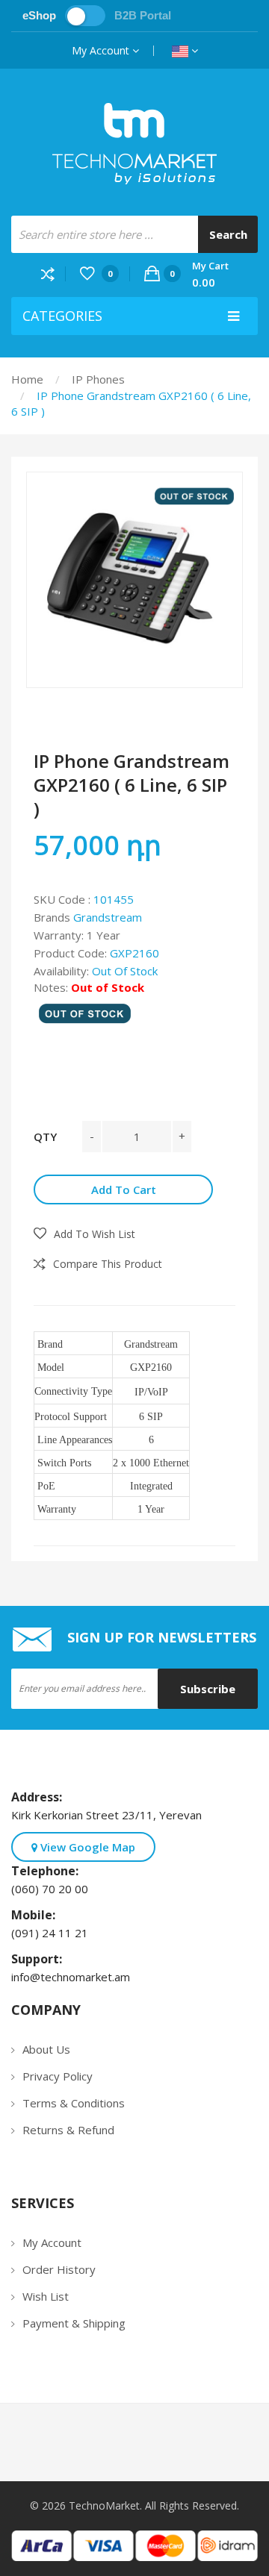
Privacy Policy (58, 2076)
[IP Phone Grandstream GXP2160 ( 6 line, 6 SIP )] (134, 580)
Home (27, 379)
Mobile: (36, 1915)
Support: (40, 1959)
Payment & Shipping (74, 2323)
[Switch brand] (85, 16)
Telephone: (48, 1871)
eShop (39, 15)
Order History (59, 2269)
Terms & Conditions (74, 2103)
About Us (46, 2049)
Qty (45, 1137)
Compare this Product (108, 1264)
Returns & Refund (68, 2130)
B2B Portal (143, 15)
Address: (40, 1797)
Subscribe (208, 1689)
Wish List (46, 2296)
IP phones (98, 379)
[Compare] (53, 273)
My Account (102, 50)
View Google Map (86, 1847)
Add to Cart (124, 1189)
